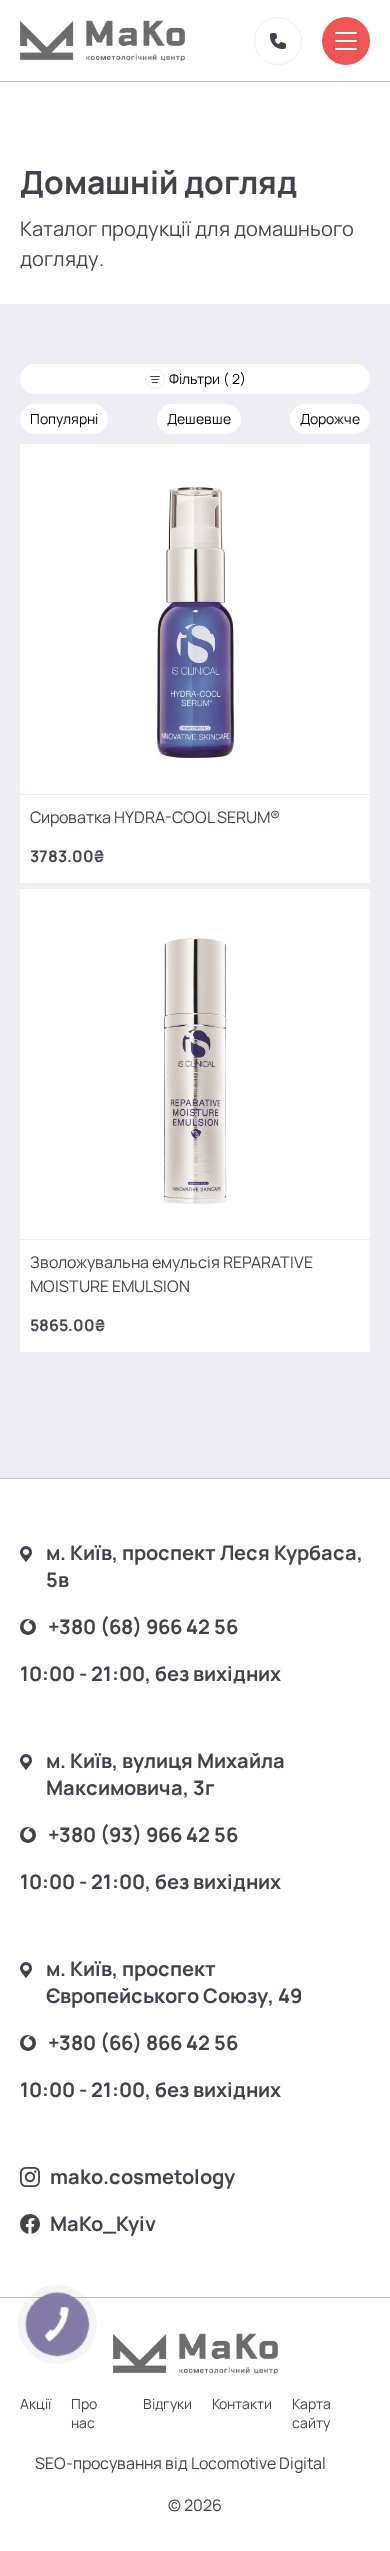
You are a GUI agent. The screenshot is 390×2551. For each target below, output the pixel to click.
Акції (35, 2403)
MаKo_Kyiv (103, 2223)
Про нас (84, 2413)
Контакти (242, 2403)
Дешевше (199, 418)
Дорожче (330, 418)
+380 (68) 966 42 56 (143, 1626)
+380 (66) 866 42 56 (143, 2042)
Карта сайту (311, 2413)
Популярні (64, 418)
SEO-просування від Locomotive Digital (180, 2463)
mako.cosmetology (142, 2176)
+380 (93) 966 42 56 (143, 1834)
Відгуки (167, 2403)
